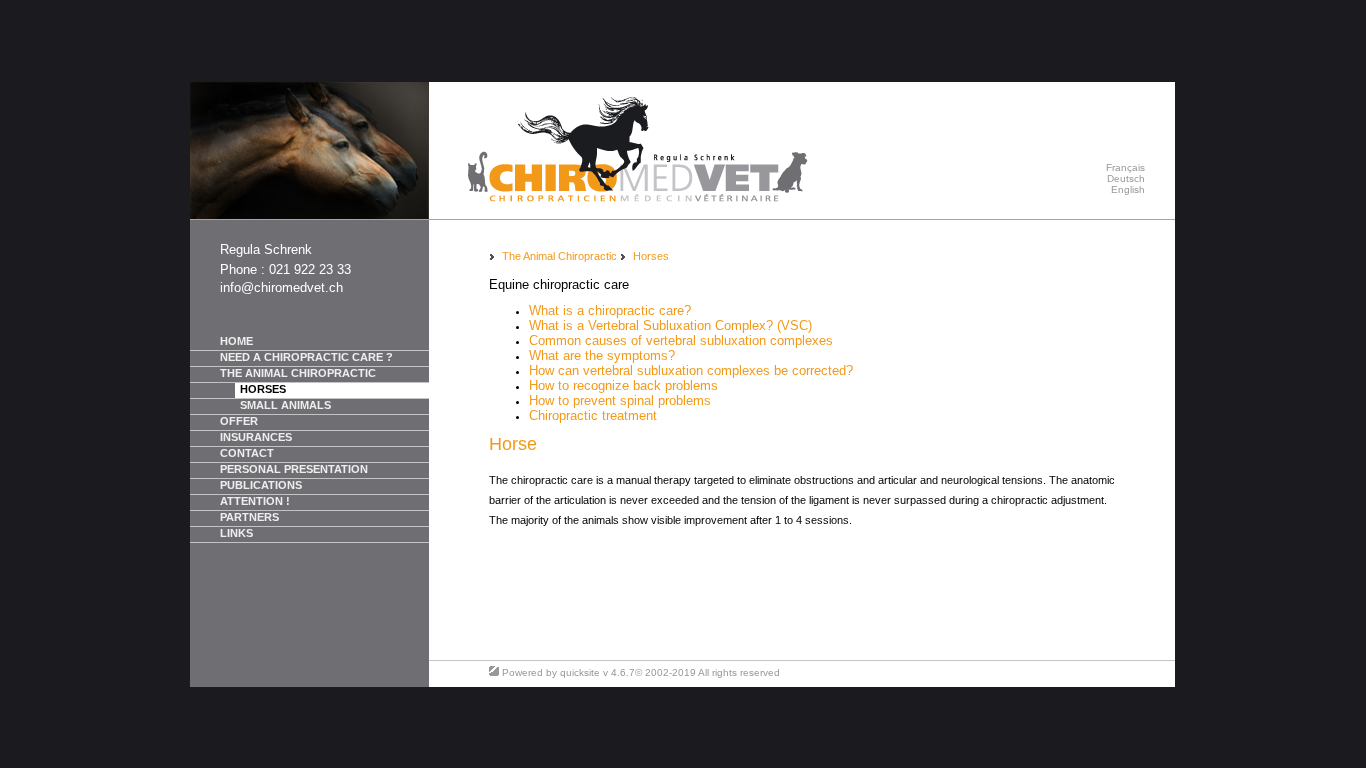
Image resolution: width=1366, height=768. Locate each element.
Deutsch (1126, 178)
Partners (249, 517)
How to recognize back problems (623, 385)
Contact (247, 453)
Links (236, 533)
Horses (263, 389)
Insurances (256, 437)
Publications (261, 485)
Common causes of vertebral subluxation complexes (681, 340)
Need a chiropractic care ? (306, 357)
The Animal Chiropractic (298, 373)
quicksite (580, 672)
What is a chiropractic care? (610, 310)
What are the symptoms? (602, 355)
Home (236, 341)
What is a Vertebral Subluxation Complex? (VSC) (670, 325)
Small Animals (285, 405)
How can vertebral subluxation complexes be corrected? (691, 370)
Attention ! (255, 501)
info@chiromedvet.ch (281, 287)
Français (1125, 167)
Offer (239, 421)
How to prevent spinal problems (620, 400)
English (1128, 189)
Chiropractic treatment (593, 415)
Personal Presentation (294, 469)
